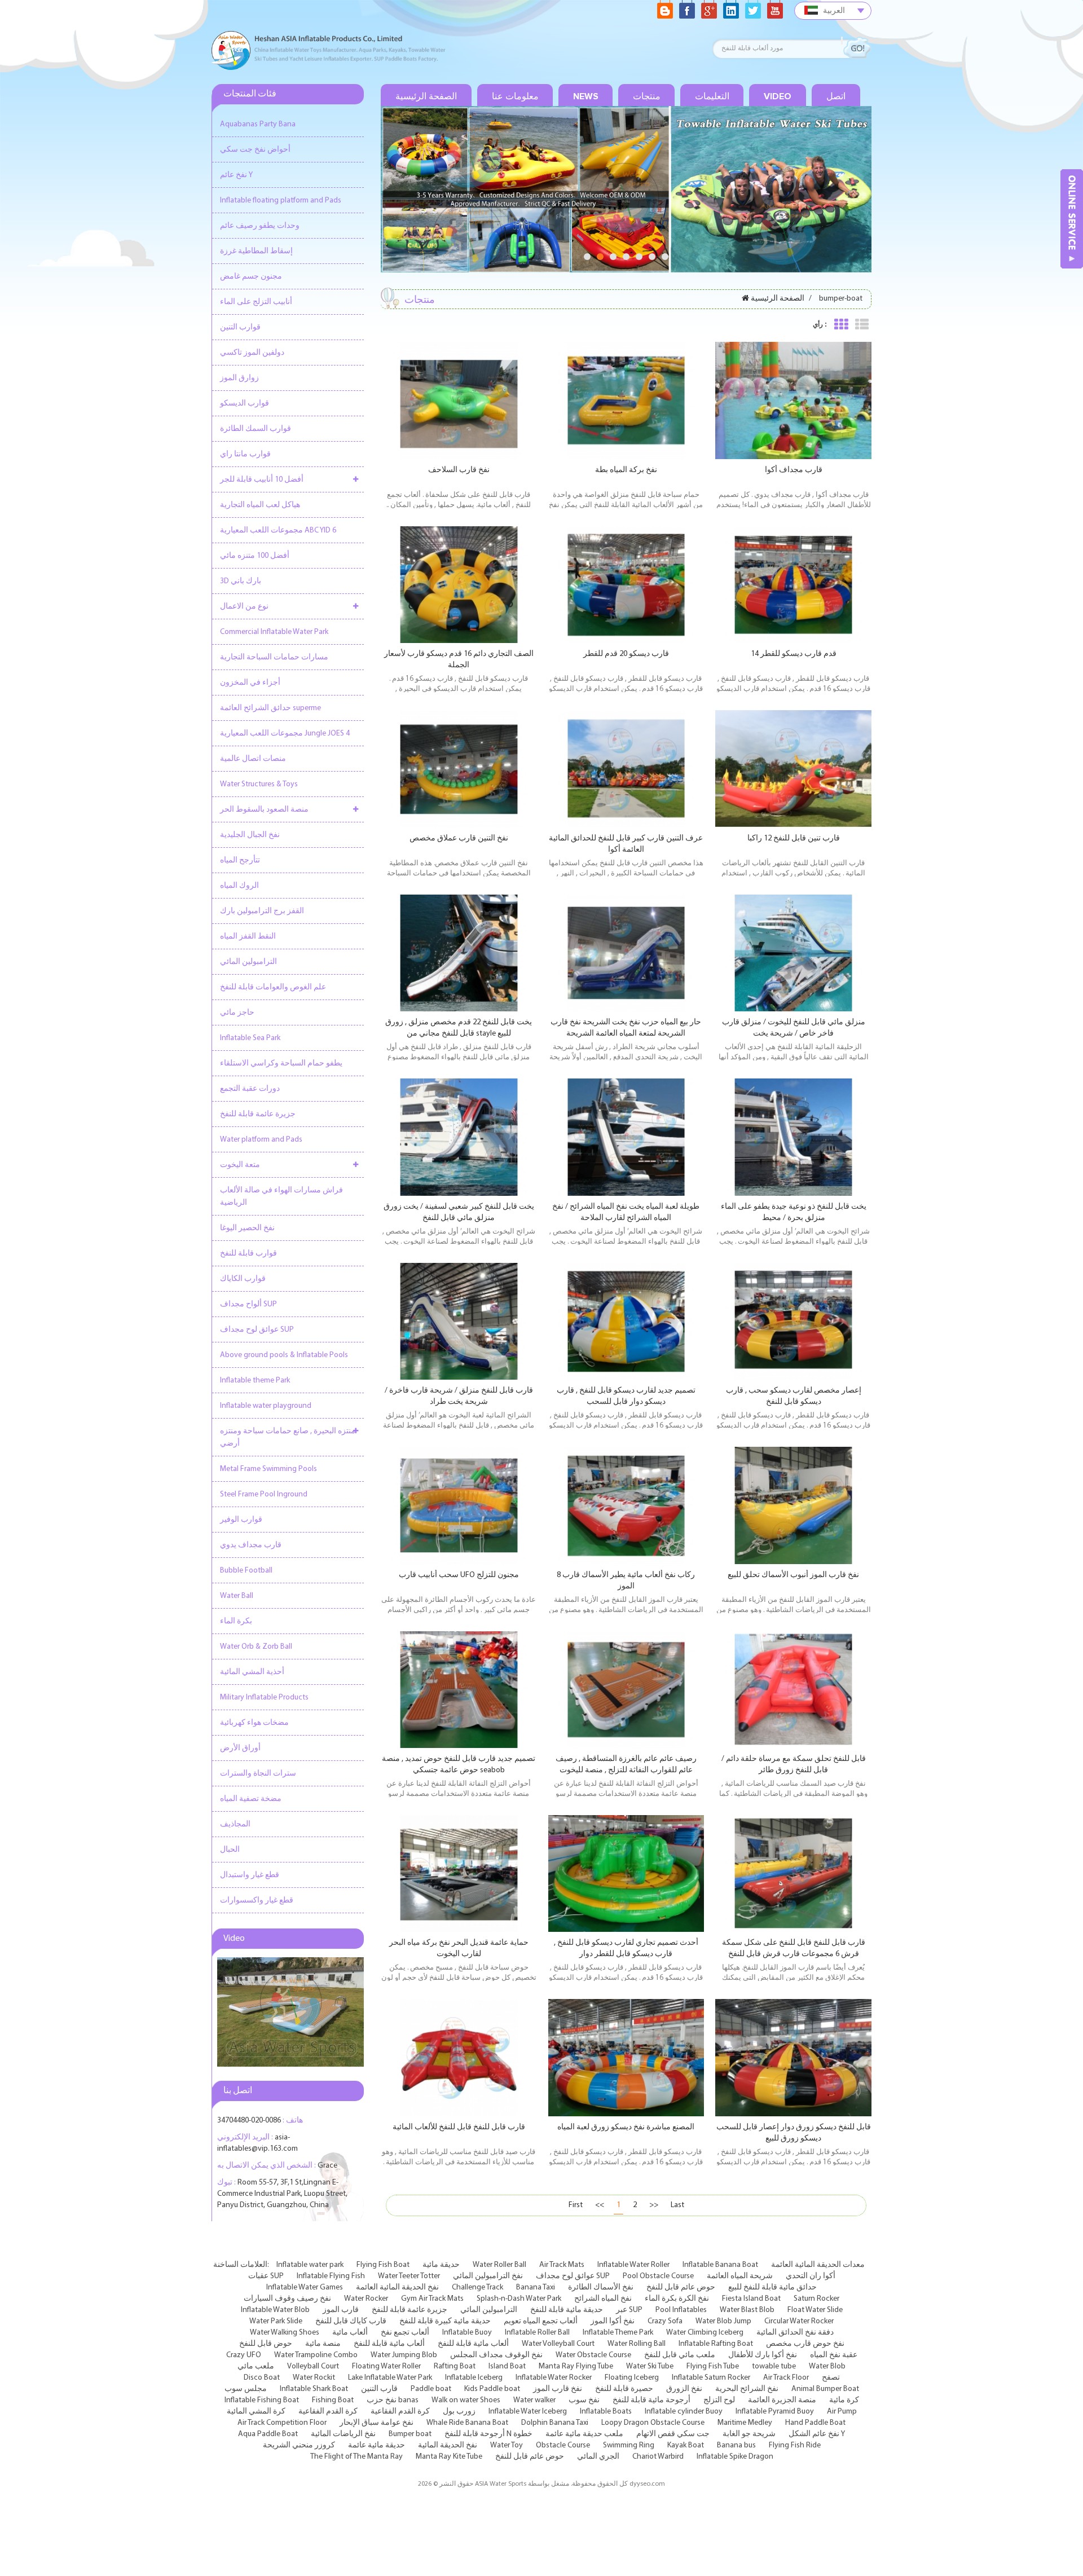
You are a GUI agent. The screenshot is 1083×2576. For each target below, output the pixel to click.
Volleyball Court (313, 2366)
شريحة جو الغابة (749, 2434)
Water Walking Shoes (285, 2333)
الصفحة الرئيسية (426, 96)
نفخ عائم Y (236, 175)
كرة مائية (844, 2400)
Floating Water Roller (386, 2366)
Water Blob (827, 2366)
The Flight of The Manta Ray (356, 2457)
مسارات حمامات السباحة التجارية (274, 657)
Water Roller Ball (499, 2265)
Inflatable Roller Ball (537, 2333)
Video (778, 96)
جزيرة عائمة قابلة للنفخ (258, 1114)
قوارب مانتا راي (245, 454)
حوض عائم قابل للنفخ (681, 2287)
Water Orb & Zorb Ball (256, 1647)
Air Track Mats (562, 2265)
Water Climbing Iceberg (705, 2333)
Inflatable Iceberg (474, 2378)
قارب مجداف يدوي (251, 1545)
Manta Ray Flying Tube (576, 2366)
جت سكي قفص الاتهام (673, 2434)
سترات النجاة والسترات (258, 1774)
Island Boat (507, 2366)
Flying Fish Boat (383, 2265)
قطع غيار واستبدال (250, 1875)
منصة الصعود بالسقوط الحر (264, 810)
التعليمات (712, 96)
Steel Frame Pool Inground (264, 1494)
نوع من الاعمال (244, 607)
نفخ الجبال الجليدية (250, 835)
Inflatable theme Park (255, 1381)
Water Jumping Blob (404, 2355)
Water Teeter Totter (409, 2276)
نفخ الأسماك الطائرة (601, 2287)
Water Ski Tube (650, 2366)
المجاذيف (235, 1824)
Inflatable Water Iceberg (528, 2412)
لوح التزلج (719, 2400)
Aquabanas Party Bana (258, 124)
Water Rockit (314, 2378)
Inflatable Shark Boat (314, 2389)
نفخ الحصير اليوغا (247, 1228)
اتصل (836, 96)
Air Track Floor (786, 2378)
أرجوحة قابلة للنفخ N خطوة (488, 2434)
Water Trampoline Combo (316, 2355)
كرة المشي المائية (256, 2412)
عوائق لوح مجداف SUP (257, 1330)
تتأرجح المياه (240, 860)
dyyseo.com (647, 2484)
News (586, 96)
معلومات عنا (515, 96)
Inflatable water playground (266, 1406)
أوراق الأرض (240, 1748)
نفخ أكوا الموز (613, 2321)
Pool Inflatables (681, 2310)
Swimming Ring (629, 2445)
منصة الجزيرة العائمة (782, 2400)
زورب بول (459, 2412)
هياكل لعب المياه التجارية (260, 505)
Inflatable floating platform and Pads (281, 201)
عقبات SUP (266, 2276)
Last (677, 2205)
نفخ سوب (584, 2400)
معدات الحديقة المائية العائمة (818, 2265)
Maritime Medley (745, 2423)
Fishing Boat (333, 2400)
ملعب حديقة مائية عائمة (584, 2434)
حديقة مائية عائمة (377, 2445)
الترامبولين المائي (248, 962)
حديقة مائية (441, 2265)
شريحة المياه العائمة (740, 2276)
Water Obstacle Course (593, 2355)
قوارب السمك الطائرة (256, 429)
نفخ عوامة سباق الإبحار (377, 2423)
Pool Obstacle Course (658, 2276)
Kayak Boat (686, 2445)
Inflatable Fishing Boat (262, 2400)
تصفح (831, 2378)
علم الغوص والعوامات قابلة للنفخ (273, 987)
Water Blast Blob (747, 2310)
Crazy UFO (244, 2355)
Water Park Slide (276, 2321)
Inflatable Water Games (305, 2287)
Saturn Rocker (816, 2299)
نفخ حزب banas (393, 2400)
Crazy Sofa (665, 2321)
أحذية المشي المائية (252, 1672)
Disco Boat (262, 2378)
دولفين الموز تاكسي (252, 353)
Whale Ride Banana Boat (467, 2423)
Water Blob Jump (723, 2321)
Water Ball (237, 1596)
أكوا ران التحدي (811, 2276)
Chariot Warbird (658, 2457)
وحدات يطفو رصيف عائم (260, 226)
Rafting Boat (455, 2366)
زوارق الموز (239, 378)
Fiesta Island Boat (751, 2299)
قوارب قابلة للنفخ (248, 1254)
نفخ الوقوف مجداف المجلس (496, 2355)
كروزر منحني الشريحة (299, 2445)
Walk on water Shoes (466, 2400)
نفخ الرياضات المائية (343, 2434)
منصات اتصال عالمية (253, 759)
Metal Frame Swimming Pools (268, 1469)
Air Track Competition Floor (282, 2423)
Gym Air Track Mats (432, 2299)
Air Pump (842, 2412)
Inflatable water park (310, 2265)
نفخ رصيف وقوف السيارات (287, 2299)
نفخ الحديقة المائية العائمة (397, 2287)
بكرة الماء (236, 1621)
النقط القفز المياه (248, 937)
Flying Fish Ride (795, 2445)
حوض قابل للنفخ (266, 2344)
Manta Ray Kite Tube (449, 2457)
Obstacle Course (563, 2445)
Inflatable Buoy (467, 2333)
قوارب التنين (240, 327)
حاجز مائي (237, 1013)
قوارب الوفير (241, 1520)
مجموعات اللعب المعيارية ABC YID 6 (278, 530)
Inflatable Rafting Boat (716, 2344)
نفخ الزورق (684, 2389)
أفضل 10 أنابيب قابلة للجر (262, 480)
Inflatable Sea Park (250, 1038)
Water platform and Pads (261, 1140)
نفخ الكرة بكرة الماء (677, 2299)
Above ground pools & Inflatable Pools (284, 1355)
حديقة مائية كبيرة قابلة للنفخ (445, 2321)
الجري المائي (598, 2457)
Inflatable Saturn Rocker (711, 2378)
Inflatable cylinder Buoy (684, 2412)
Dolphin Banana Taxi (555, 2423)
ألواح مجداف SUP (248, 1304)
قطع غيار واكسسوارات (257, 1901)
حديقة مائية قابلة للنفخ (567, 2310)
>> (654, 2205)
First (576, 2205)
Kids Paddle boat (492, 2389)
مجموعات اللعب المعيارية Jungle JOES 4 (285, 734)
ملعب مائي (256, 2366)
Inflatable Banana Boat (720, 2265)
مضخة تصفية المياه (251, 1799)
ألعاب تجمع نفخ (405, 2333)
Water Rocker (366, 2299)
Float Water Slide (815, 2310)
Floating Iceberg (632, 2378)
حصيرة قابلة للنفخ (624, 2389)
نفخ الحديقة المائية (448, 2445)
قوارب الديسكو (245, 404)
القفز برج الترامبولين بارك (262, 911)
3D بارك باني (241, 581)
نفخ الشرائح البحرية (747, 2389)
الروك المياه (239, 886)
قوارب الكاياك (243, 1279)
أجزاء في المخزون (250, 683)
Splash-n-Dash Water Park (519, 2299)
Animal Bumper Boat (825, 2389)
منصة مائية (323, 2344)
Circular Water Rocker (799, 2321)
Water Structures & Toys (259, 784)
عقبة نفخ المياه (834, 2355)
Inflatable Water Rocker (554, 2378)
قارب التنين (379, 2389)
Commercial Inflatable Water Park (274, 632)
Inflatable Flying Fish (331, 2276)
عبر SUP (629, 2310)
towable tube (774, 2366)
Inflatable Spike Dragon (735, 2457)
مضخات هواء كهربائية (254, 1723)
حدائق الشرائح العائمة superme (270, 708)
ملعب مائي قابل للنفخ (680, 2355)
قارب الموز (341, 2310)
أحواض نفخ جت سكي (255, 150)
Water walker (534, 2400)
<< (600, 2205)
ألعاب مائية (350, 2333)
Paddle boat (431, 2389)
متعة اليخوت (240, 1165)
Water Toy (507, 2445)
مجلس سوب (246, 2389)
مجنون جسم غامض (251, 277)
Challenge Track (477, 2287)
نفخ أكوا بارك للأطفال (763, 2355)
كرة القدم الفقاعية (328, 2412)
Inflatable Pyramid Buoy (775, 2412)
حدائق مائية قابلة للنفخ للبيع (772, 2287)
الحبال (230, 1850)
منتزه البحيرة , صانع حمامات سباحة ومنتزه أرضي (288, 1437)
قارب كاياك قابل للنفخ (351, 2321)
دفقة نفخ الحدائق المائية (795, 2333)
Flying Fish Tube (713, 2366)
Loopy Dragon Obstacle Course (653, 2423)
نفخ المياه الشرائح (603, 2299)
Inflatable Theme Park (618, 2333)
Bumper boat (410, 2434)
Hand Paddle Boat (815, 2423)
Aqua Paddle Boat (268, 2434)
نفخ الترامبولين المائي (488, 2276)
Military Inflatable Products (264, 1697)
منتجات (647, 96)
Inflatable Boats (606, 2412)
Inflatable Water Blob (275, 2310)
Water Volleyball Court (558, 2344)
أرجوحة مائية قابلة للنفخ (651, 2400)
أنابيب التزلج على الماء (256, 302)
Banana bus (736, 2445)
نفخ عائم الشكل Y (817, 2434)
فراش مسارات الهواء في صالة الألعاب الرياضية (281, 1197)
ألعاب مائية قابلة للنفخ (389, 2344)
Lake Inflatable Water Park (390, 2378)
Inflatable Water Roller (633, 2265)
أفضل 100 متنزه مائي (255, 556)
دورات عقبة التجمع (250, 1089)
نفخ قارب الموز (558, 2389)
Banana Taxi (536, 2287)
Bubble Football (246, 1571)
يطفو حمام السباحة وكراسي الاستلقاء (281, 1064)
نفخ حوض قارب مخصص (805, 2344)
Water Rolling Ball (637, 2344)
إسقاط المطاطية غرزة (256, 251)
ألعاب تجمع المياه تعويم (541, 2321)
